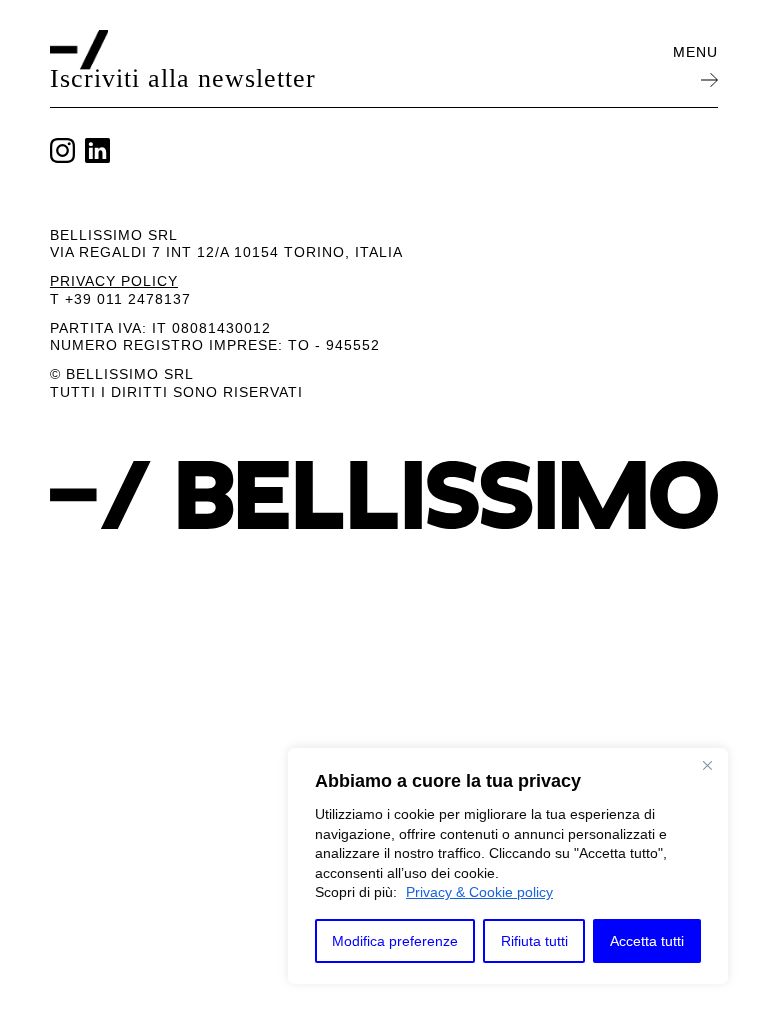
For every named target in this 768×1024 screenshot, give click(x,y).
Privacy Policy (114, 281)
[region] (508, 866)
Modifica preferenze (395, 941)
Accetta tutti (647, 941)
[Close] (707, 765)
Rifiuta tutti (534, 941)
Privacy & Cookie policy (479, 892)
